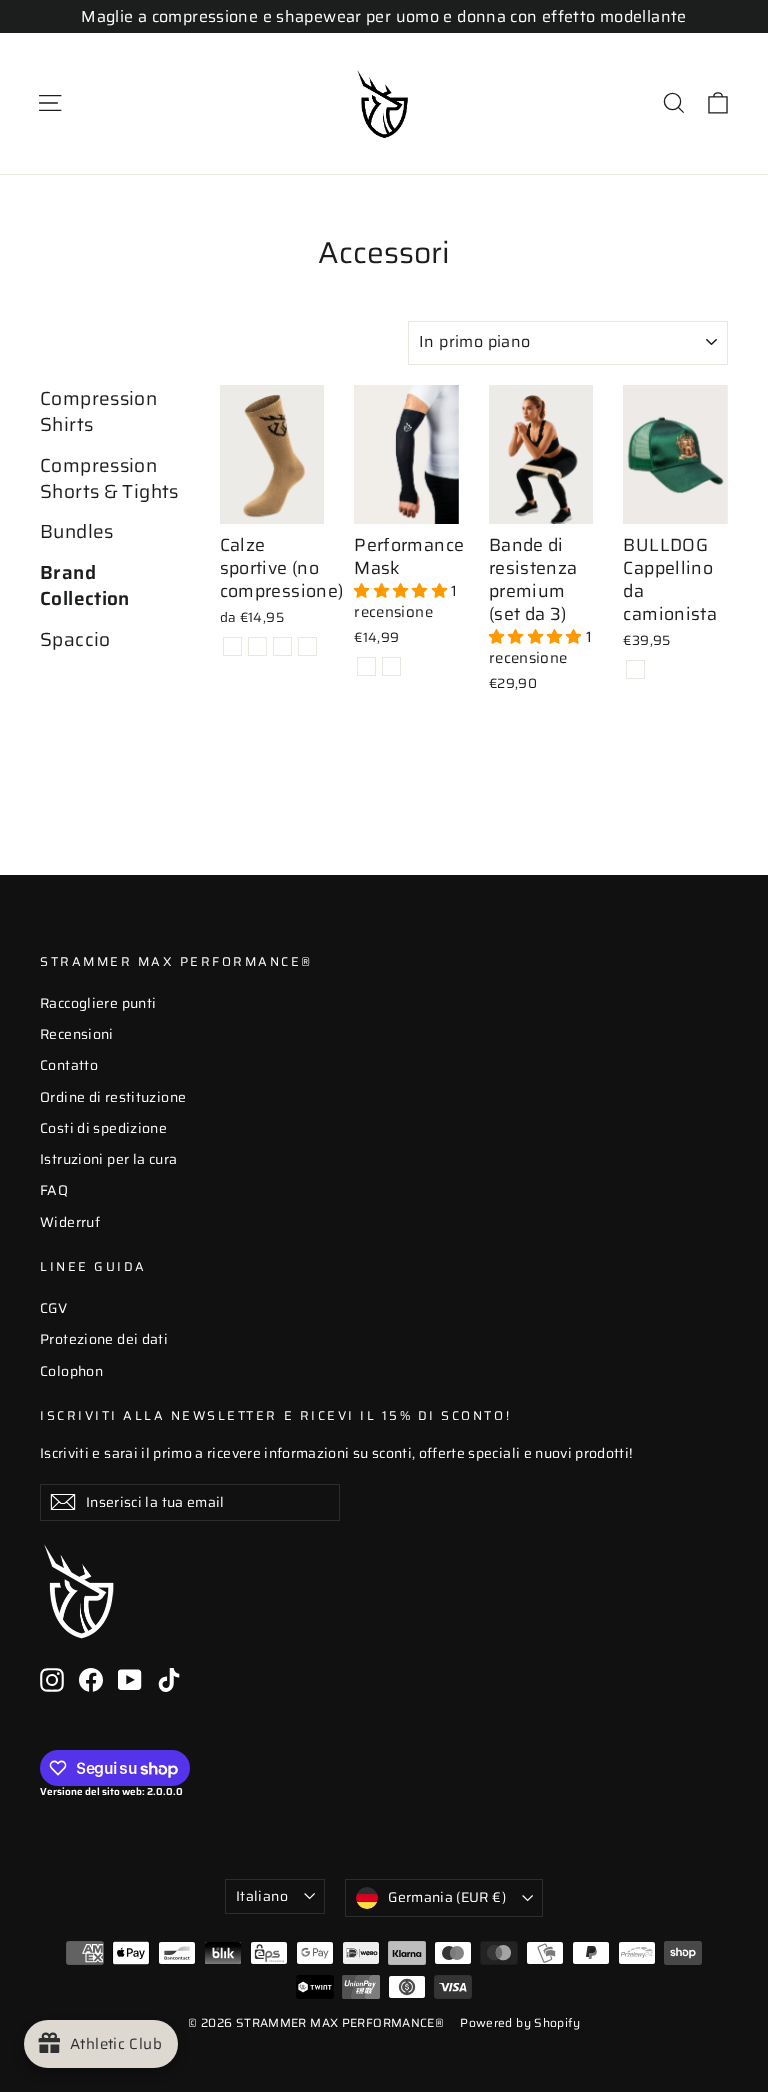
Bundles (77, 532)
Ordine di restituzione (113, 1097)
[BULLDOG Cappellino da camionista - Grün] (635, 669)
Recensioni (77, 1034)
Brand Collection (85, 586)
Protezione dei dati (104, 1339)
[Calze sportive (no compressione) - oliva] (307, 646)
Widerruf (70, 1222)
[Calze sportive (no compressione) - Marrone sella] (257, 646)
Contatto (69, 1065)
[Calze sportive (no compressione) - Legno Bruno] (232, 646)
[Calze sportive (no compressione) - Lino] (282, 646)
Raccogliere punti (98, 1003)
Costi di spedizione (103, 1128)
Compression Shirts (98, 412)
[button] (402, 591)
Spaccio (75, 640)
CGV (53, 1308)
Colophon (71, 1371)
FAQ (54, 1190)
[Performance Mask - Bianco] (391, 666)
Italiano (262, 1896)
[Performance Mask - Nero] (366, 666)
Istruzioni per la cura (108, 1159)
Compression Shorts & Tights (109, 479)
